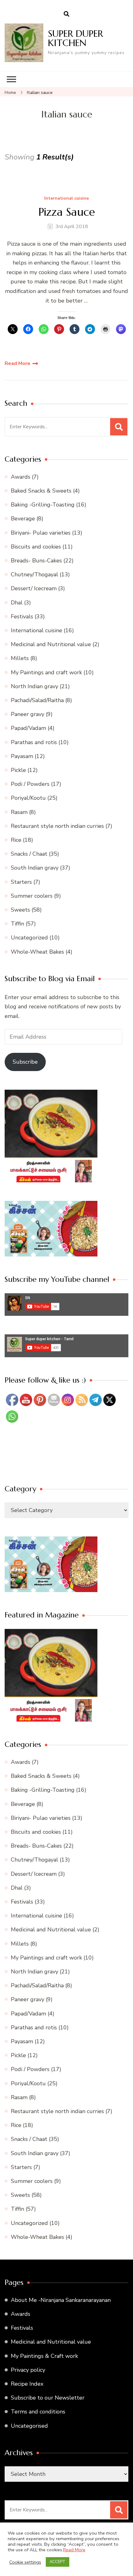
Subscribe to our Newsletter (48, 2398)
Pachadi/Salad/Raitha (37, 700)
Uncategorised (29, 2426)
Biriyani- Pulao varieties (41, 533)
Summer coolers (32, 896)
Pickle (18, 770)
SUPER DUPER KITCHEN (75, 38)
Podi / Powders (30, 784)
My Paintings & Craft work (44, 2356)
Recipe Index (27, 2384)
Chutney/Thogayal (34, 574)
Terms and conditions (38, 2412)
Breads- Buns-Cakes (36, 561)
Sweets (20, 910)
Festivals (22, 616)
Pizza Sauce (67, 212)
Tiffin (17, 924)
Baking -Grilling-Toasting (43, 505)
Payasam (22, 756)
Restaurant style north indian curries (57, 826)
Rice (16, 840)
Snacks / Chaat (29, 854)
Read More (17, 363)
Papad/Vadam (28, 728)
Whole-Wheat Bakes (37, 952)
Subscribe (25, 1062)
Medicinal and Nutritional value (51, 644)
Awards (21, 477)
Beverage (23, 519)
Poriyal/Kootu (28, 798)
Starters (21, 882)
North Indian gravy (34, 686)
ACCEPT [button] (58, 2562)
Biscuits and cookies (36, 547)
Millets (20, 658)
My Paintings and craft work (46, 672)
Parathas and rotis (34, 742)
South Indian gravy (35, 868)
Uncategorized (29, 938)
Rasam (19, 812)
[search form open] (66, 14)
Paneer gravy (28, 714)
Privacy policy (28, 2370)
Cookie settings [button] (25, 2562)
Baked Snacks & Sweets (41, 491)
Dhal (17, 603)
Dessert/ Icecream (34, 588)
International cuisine (66, 199)
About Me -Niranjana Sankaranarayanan (61, 2300)
